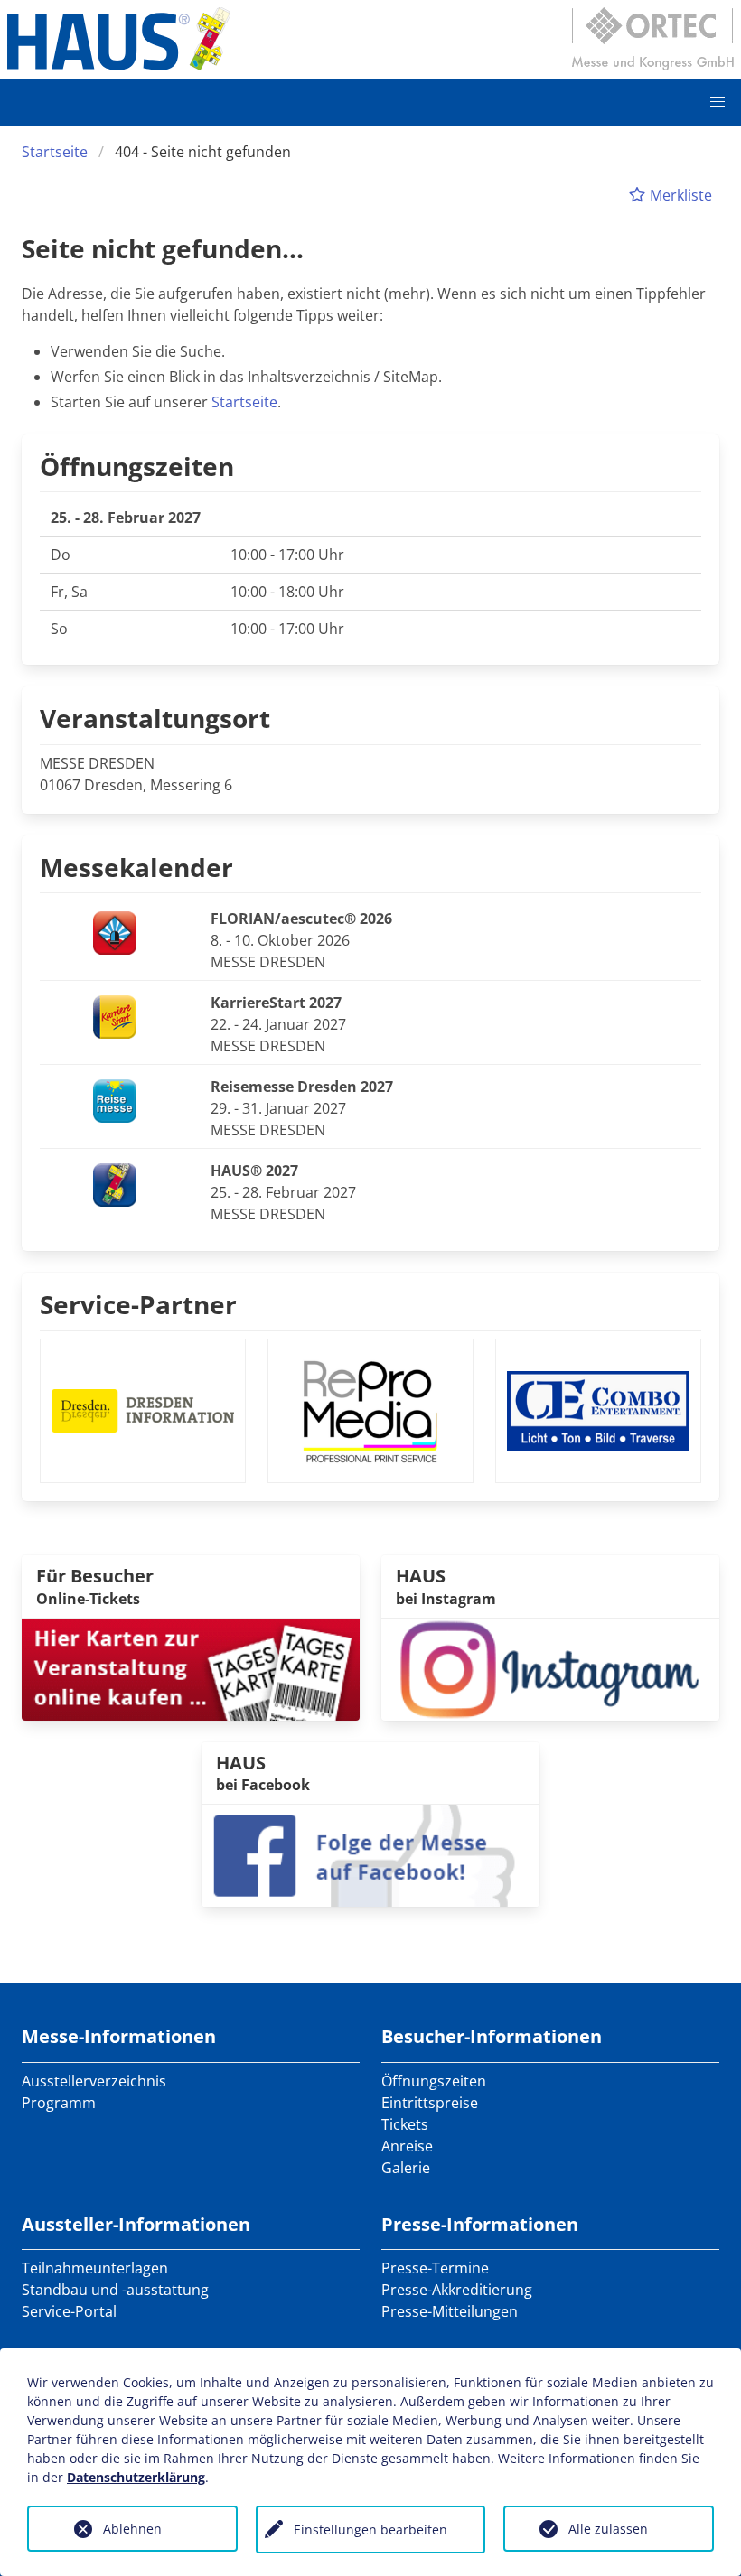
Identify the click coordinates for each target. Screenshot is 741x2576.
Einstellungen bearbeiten (370, 2529)
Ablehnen (132, 2529)
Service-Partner (138, 1304)
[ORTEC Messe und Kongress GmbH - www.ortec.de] (652, 39)
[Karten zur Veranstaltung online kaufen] (191, 1667)
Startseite (55, 152)
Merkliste (679, 195)
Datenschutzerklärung (136, 2477)
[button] (718, 102)
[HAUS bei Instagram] (550, 1667)
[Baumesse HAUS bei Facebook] (370, 1854)
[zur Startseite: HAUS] (119, 39)
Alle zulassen (608, 2529)
